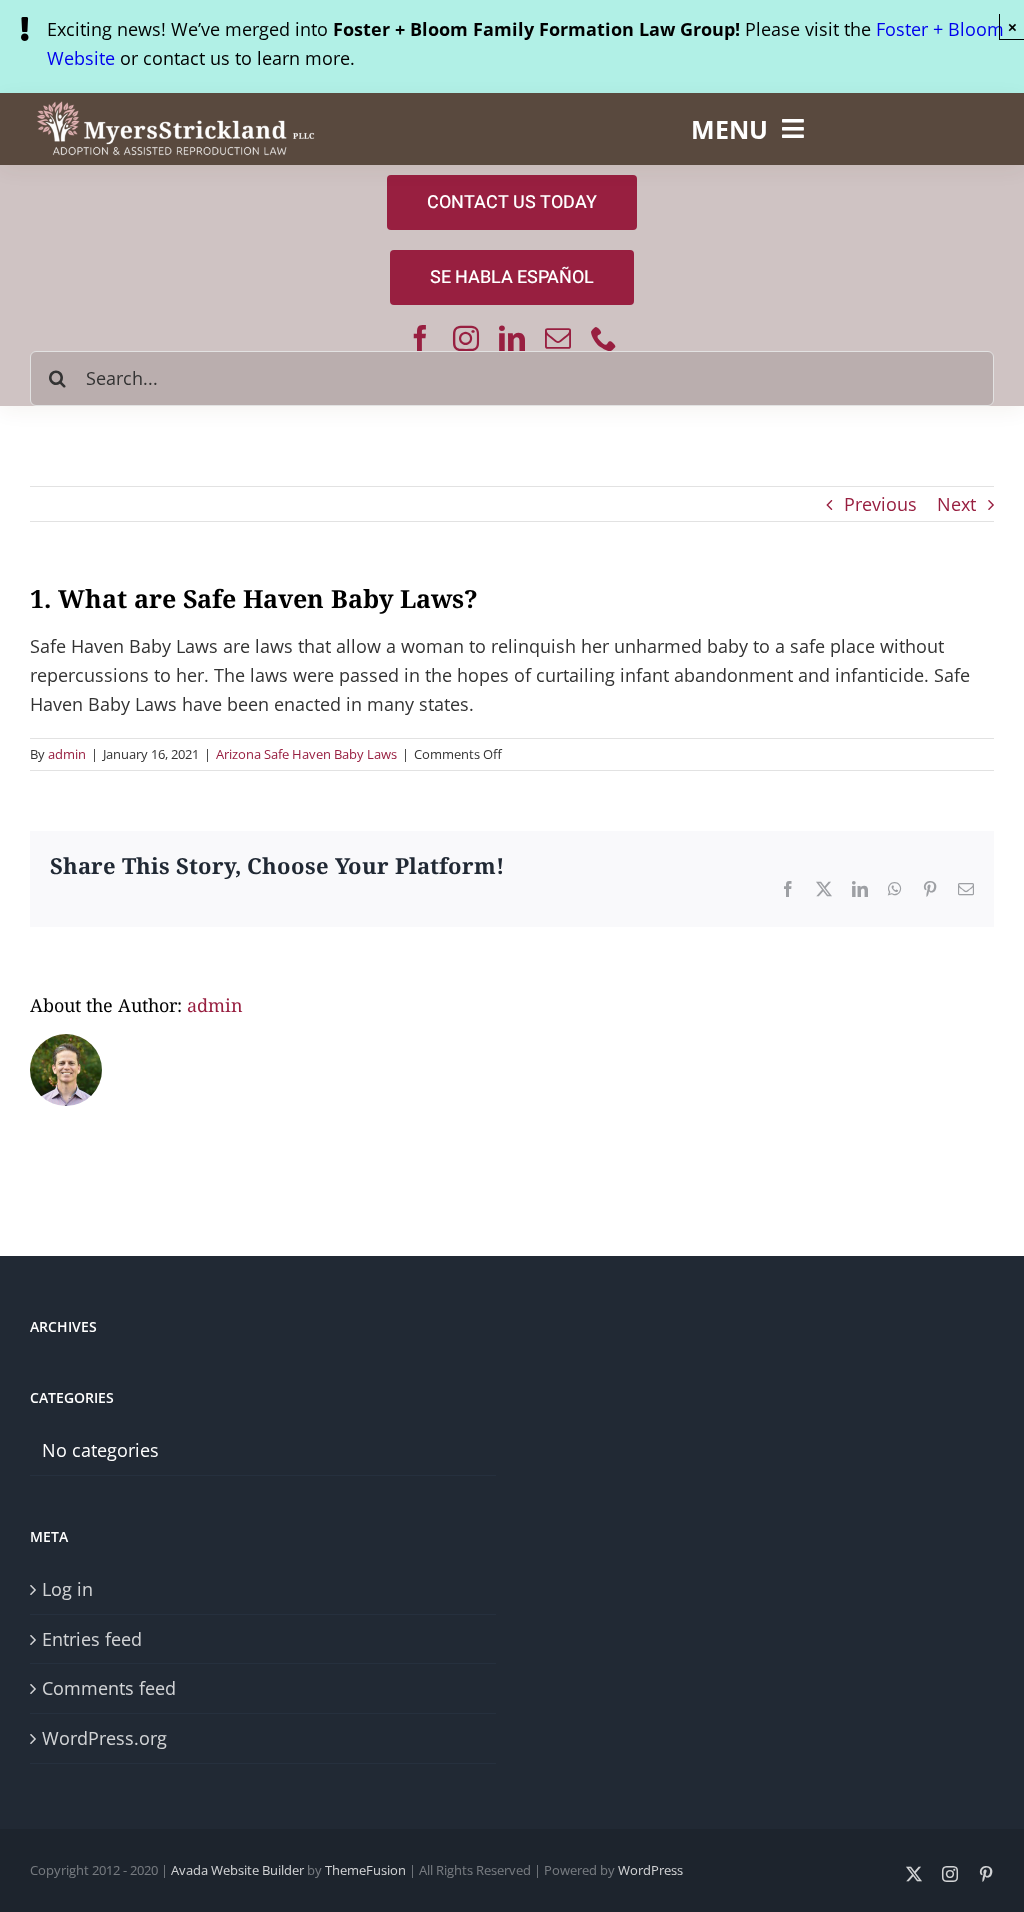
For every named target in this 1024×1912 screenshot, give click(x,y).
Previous (880, 504)
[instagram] (466, 338)
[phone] (604, 338)
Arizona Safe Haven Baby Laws (306, 754)
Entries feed (92, 1639)
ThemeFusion (365, 1870)
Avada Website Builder (237, 1870)
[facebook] (420, 338)
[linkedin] (512, 338)
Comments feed (109, 1688)
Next (956, 504)
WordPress (650, 1870)
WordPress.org (104, 1738)
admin (67, 754)
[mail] (558, 338)
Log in (67, 1589)
